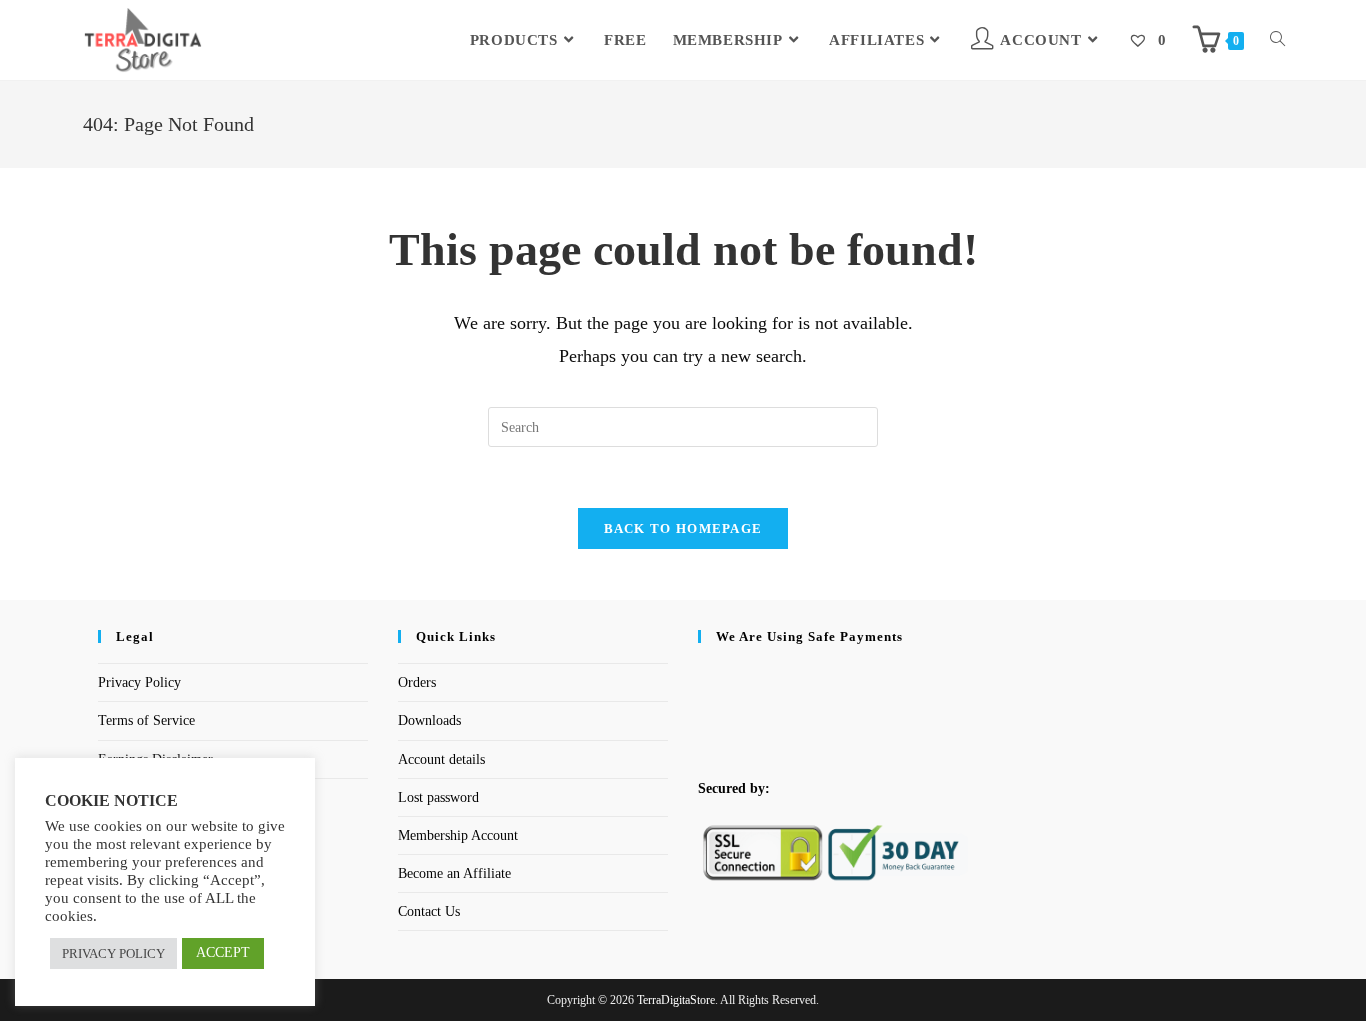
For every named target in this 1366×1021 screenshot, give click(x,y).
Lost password (438, 797)
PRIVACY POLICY (113, 953)
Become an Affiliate (454, 873)
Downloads (429, 720)
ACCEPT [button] (223, 952)
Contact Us (429, 911)
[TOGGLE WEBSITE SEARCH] (1277, 40)
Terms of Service (146, 720)
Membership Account (458, 835)
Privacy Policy (139, 682)
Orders (417, 682)
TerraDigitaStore (676, 1000)
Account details (441, 759)
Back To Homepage (683, 528)
